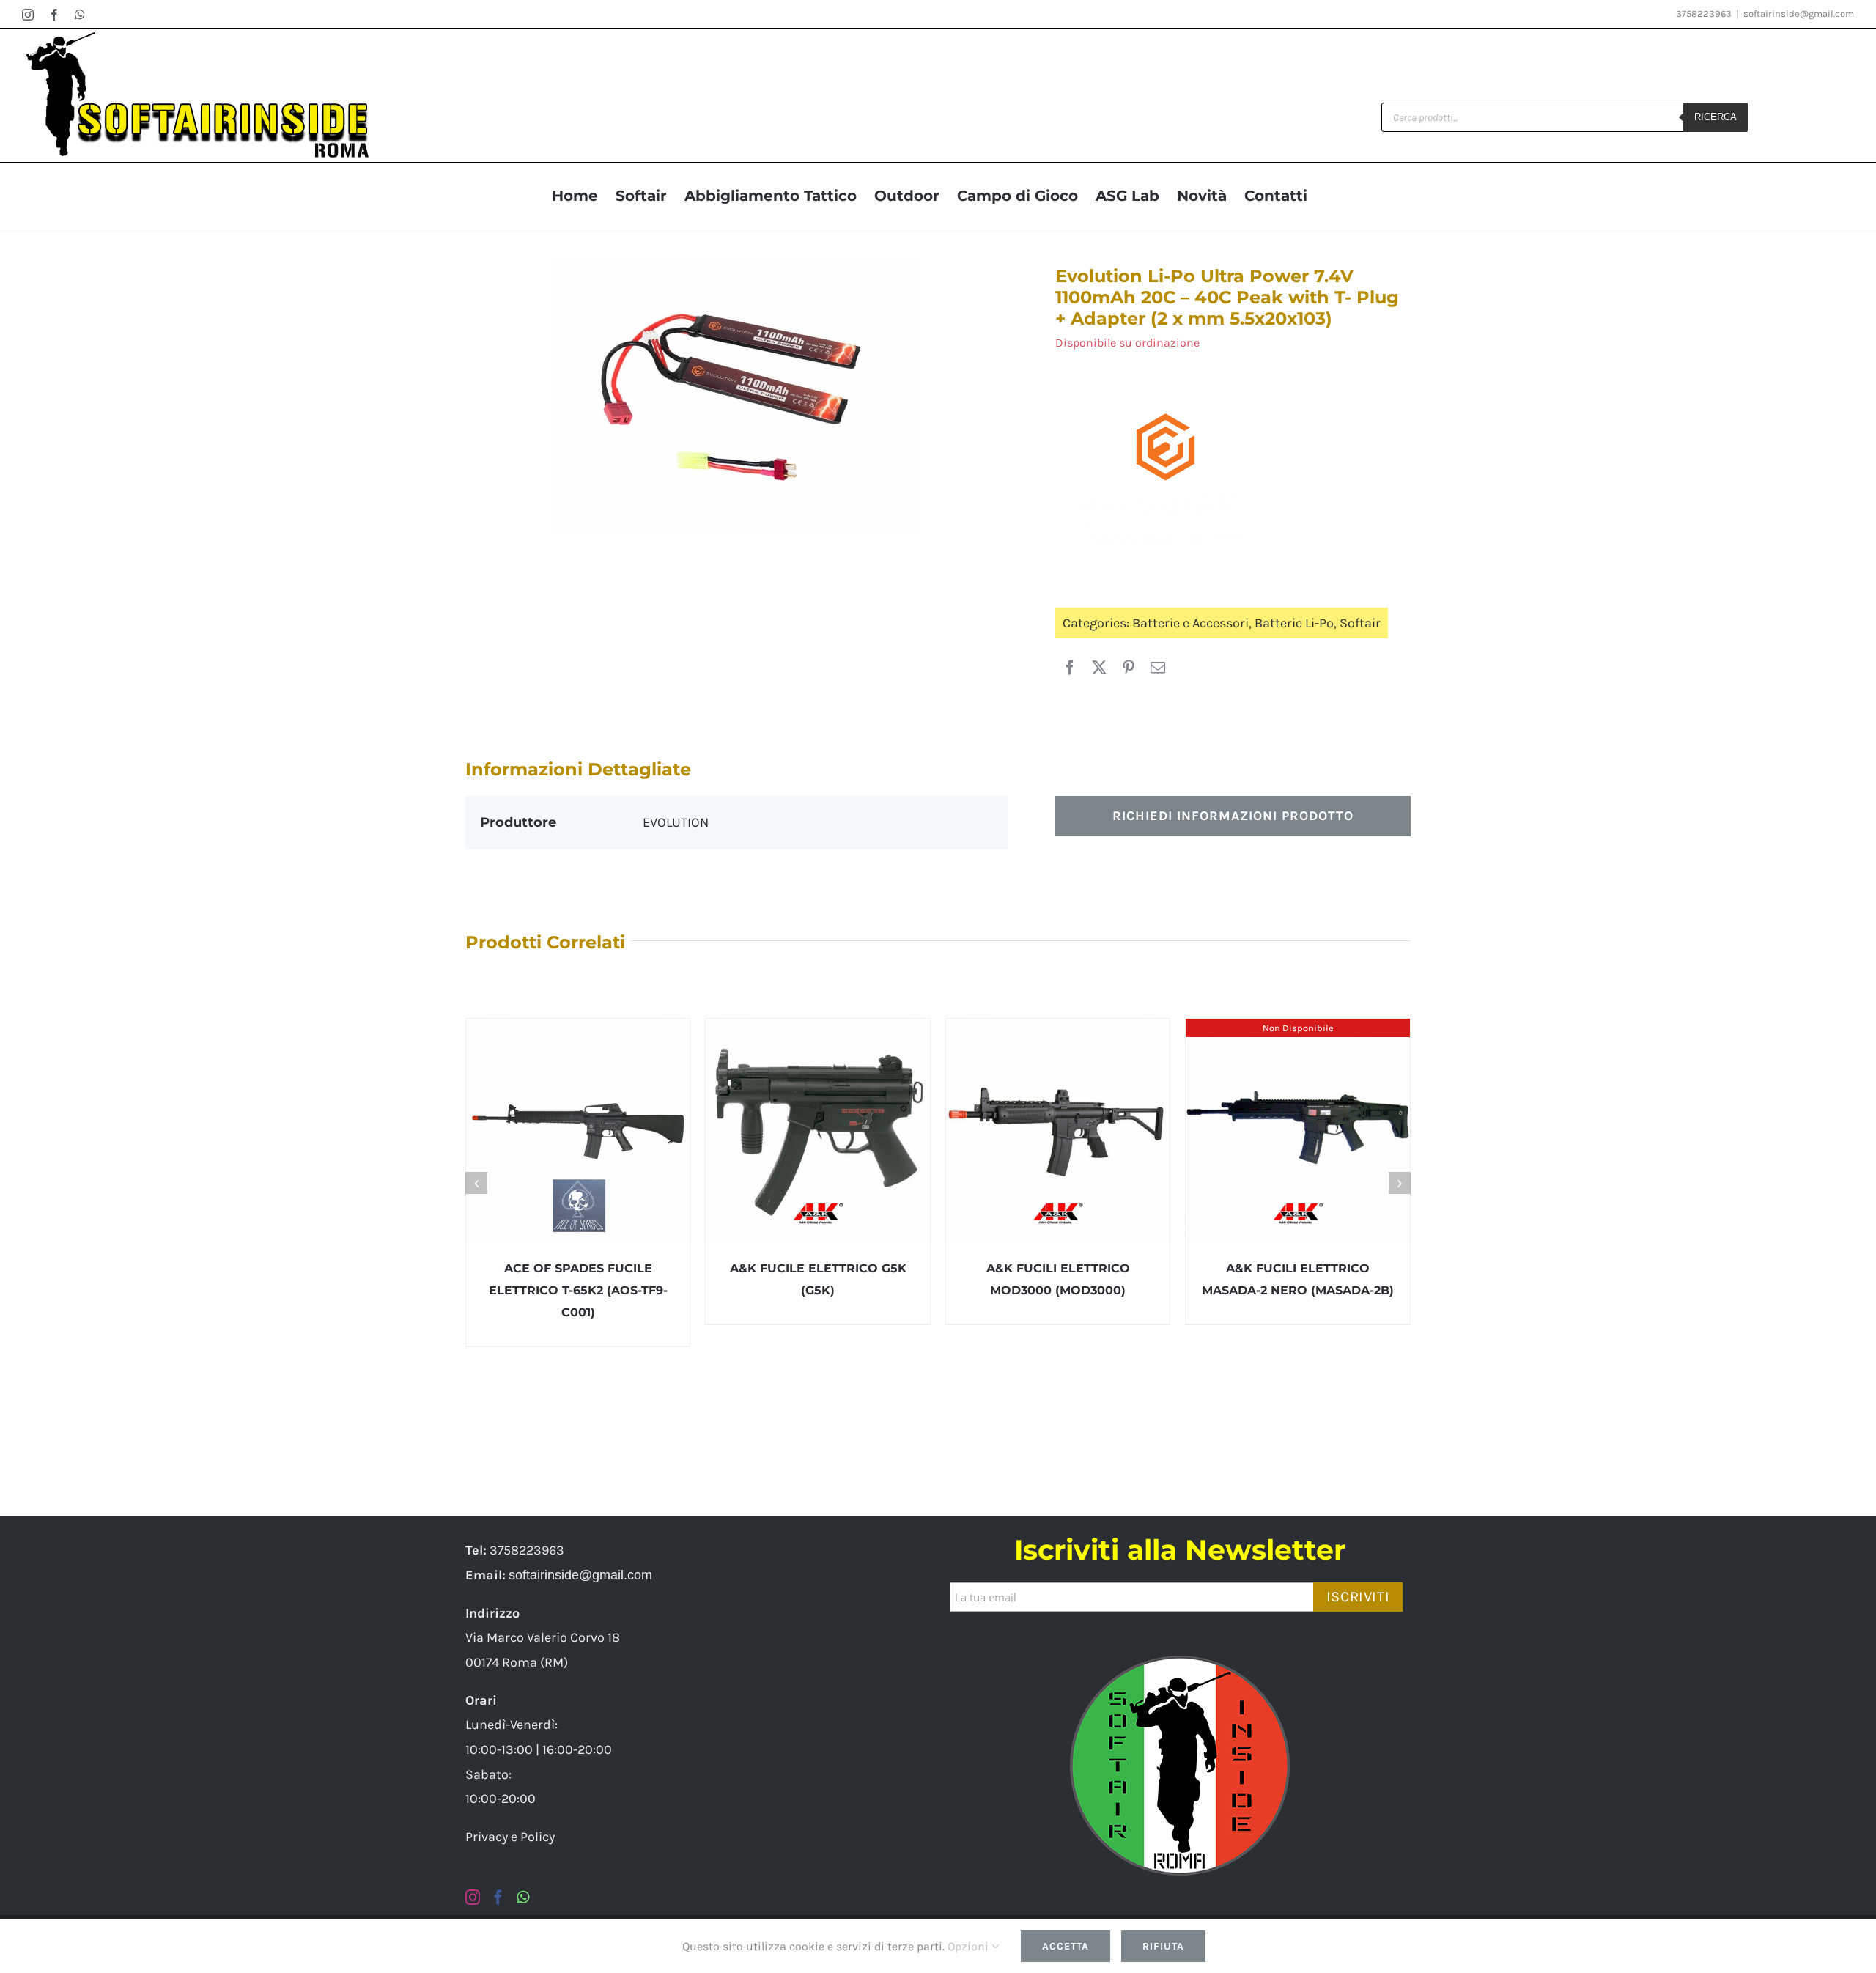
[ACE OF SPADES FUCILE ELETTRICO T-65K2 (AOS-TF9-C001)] (578, 1131)
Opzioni (970, 1946)
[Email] (1158, 668)
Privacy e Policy (510, 1837)
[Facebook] (1070, 668)
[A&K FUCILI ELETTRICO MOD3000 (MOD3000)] (1058, 1131)
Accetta (1066, 1946)
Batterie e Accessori (1190, 623)
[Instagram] (473, 1898)
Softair (1360, 623)
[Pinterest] (1129, 668)
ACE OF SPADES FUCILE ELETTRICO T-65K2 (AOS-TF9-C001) (578, 1290)
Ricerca (1716, 117)
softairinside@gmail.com (1799, 14)
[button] (476, 1183)
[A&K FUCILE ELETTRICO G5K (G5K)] (818, 1131)
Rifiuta (1163, 1946)
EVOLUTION (676, 822)
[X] (1099, 668)
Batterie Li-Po (1294, 623)
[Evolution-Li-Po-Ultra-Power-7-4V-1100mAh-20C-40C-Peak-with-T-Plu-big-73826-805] (737, 396)
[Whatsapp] (523, 1898)
